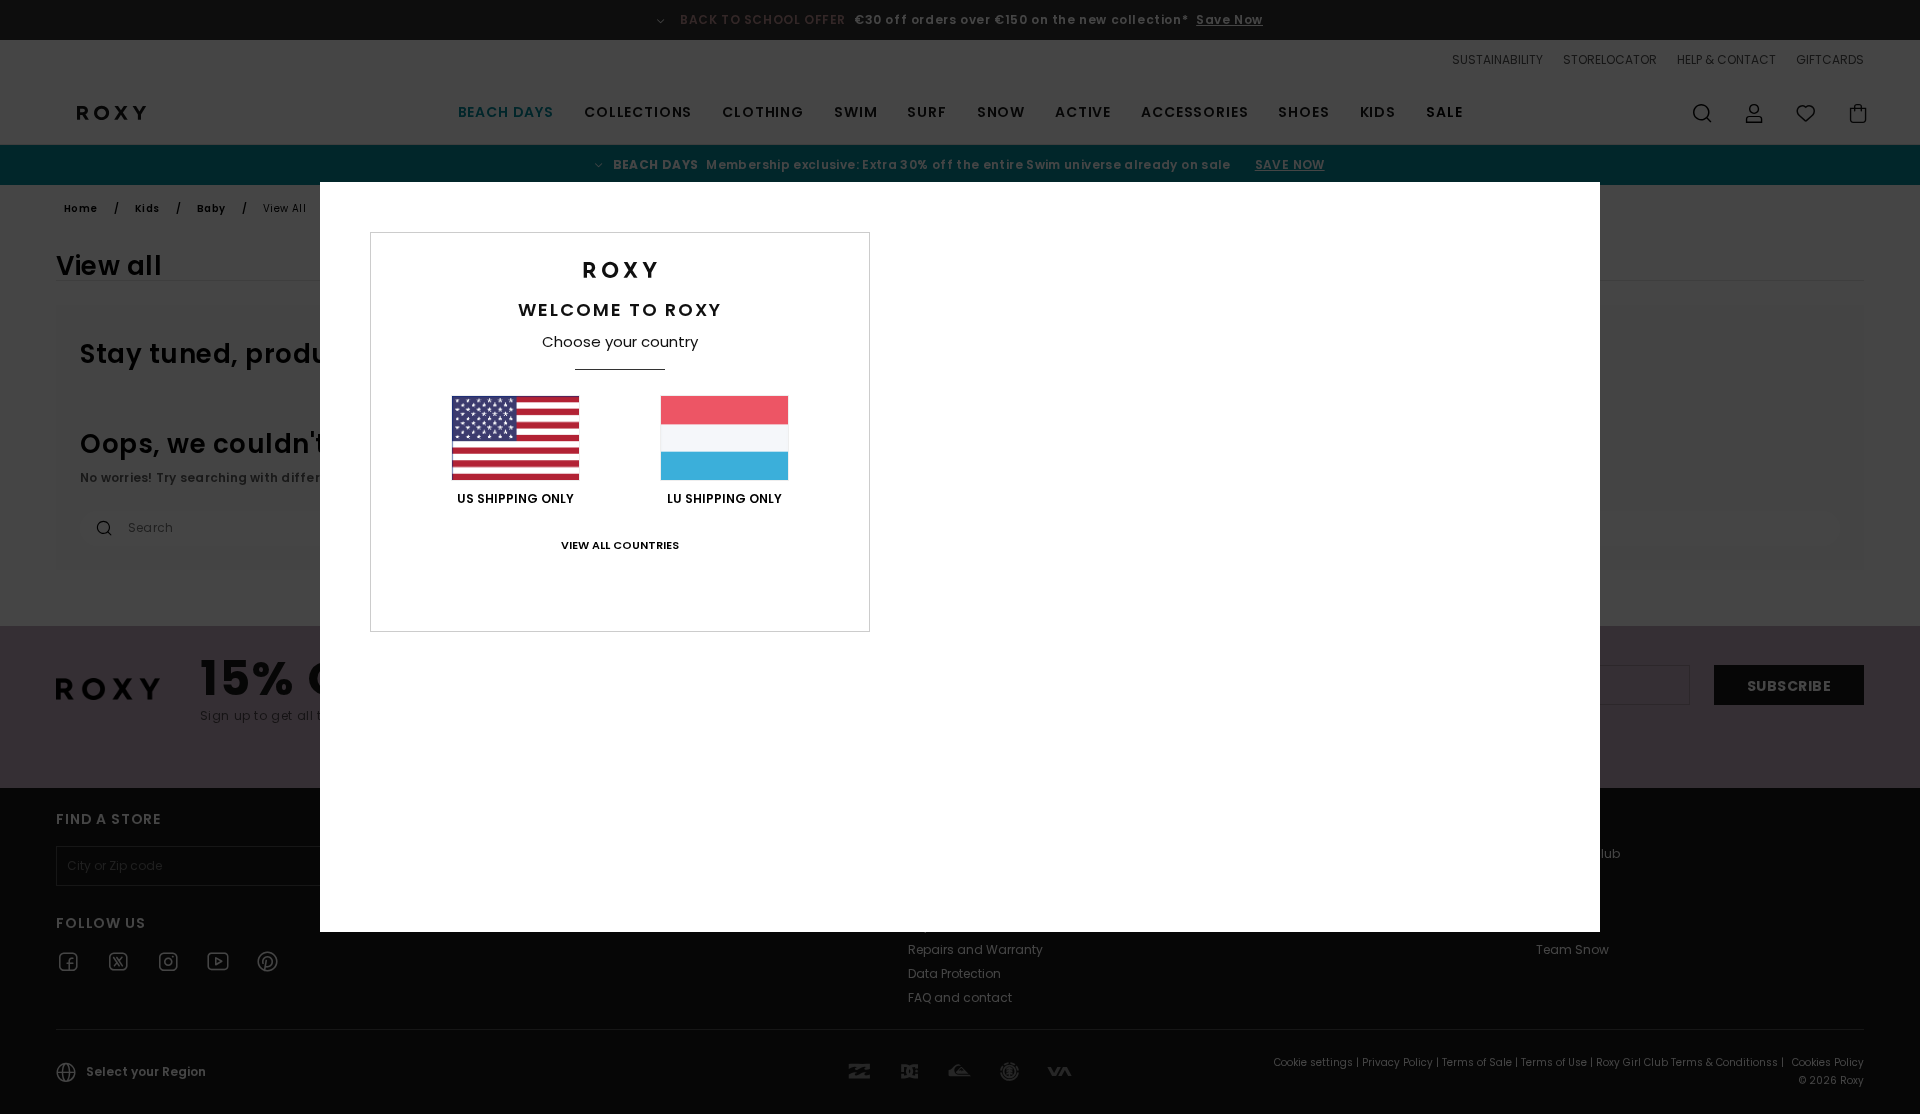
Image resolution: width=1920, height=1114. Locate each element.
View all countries (620, 545)
